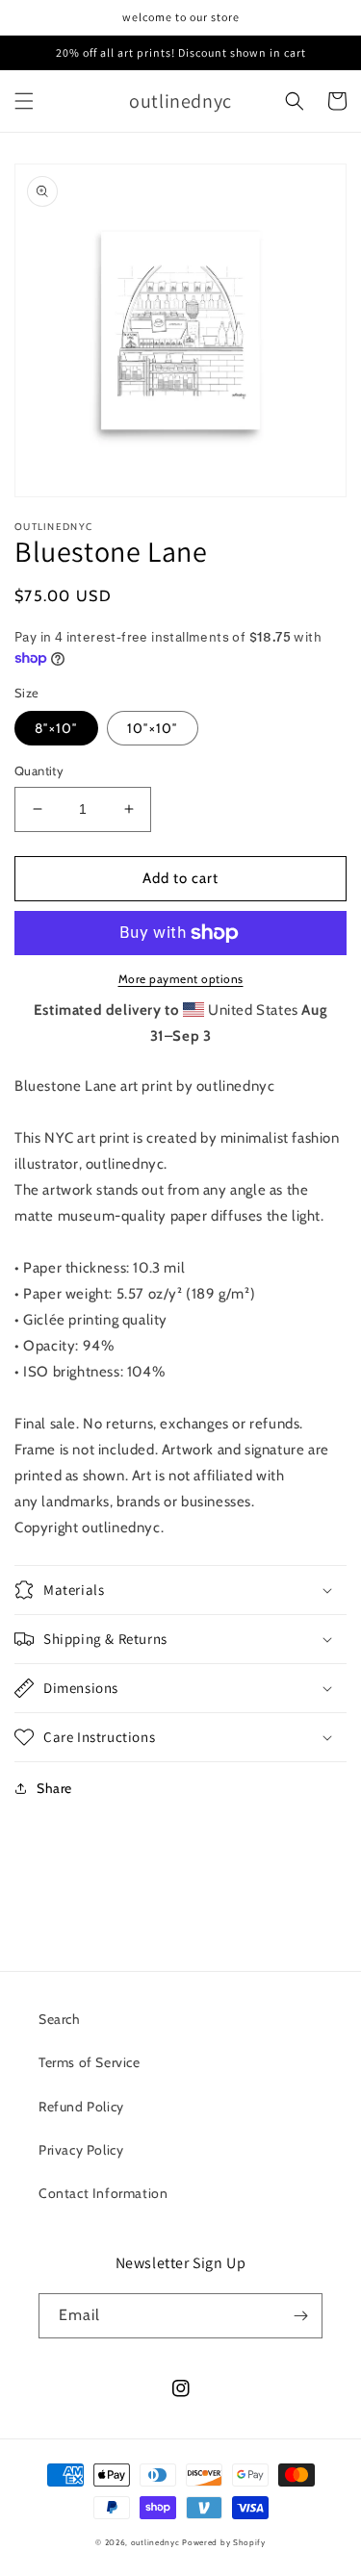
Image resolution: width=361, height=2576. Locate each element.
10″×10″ (153, 728)
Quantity (39, 770)
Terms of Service (90, 2062)
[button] (24, 101)
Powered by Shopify (224, 2542)
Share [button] (54, 1788)
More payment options (181, 979)
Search (60, 2019)
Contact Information (103, 2193)
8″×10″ (56, 728)
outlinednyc (155, 2542)
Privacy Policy (81, 2150)
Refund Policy (81, 2107)
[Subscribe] (300, 2316)
